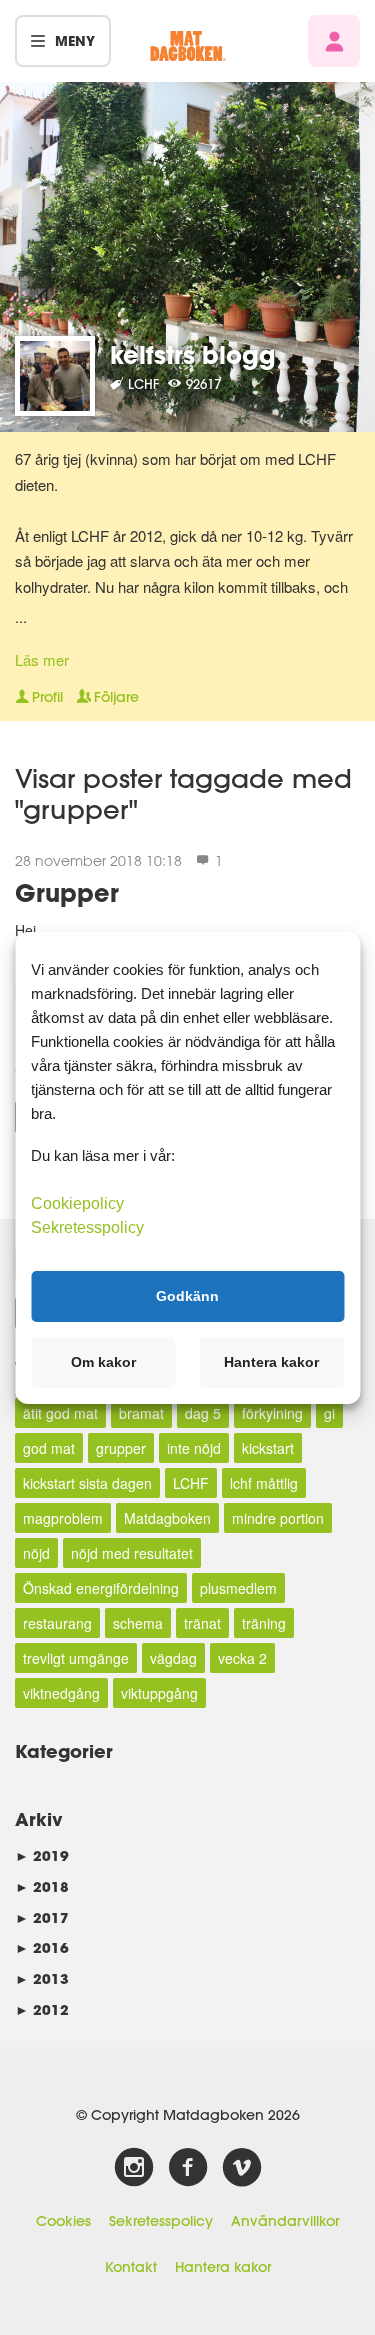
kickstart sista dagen (87, 1483)
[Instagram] (134, 2168)
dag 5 (203, 1413)
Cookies (63, 2221)
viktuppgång (159, 1693)
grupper (121, 1448)
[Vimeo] (242, 2168)
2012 (42, 2009)
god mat (49, 1448)
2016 (42, 1947)
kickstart (268, 1448)
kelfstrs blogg (193, 354)
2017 (42, 1917)
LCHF (191, 1483)
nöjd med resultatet (132, 1553)
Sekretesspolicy (161, 2221)
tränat (202, 1623)
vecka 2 (242, 1658)
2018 (42, 1886)
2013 (42, 1978)
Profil (47, 697)
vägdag (173, 1658)
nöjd (36, 1553)
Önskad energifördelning (101, 1588)
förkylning (272, 1413)
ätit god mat (60, 1413)
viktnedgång (61, 1693)
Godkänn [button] (187, 1296)
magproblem (63, 1518)
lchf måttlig (264, 1483)
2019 (42, 1855)
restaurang (57, 1623)
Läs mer (42, 659)
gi (329, 1413)
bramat (141, 1413)
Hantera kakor (223, 2267)
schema (138, 1623)
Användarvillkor (285, 2221)
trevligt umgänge (76, 1658)
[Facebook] (188, 2168)
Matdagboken (167, 1518)
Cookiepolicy (77, 1202)
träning (264, 1623)
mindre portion (278, 1518)
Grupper (67, 892)
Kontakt (131, 2267)
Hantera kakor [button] (271, 1362)
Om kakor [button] (103, 1362)
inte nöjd (194, 1448)
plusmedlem (238, 1588)
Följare (116, 697)
